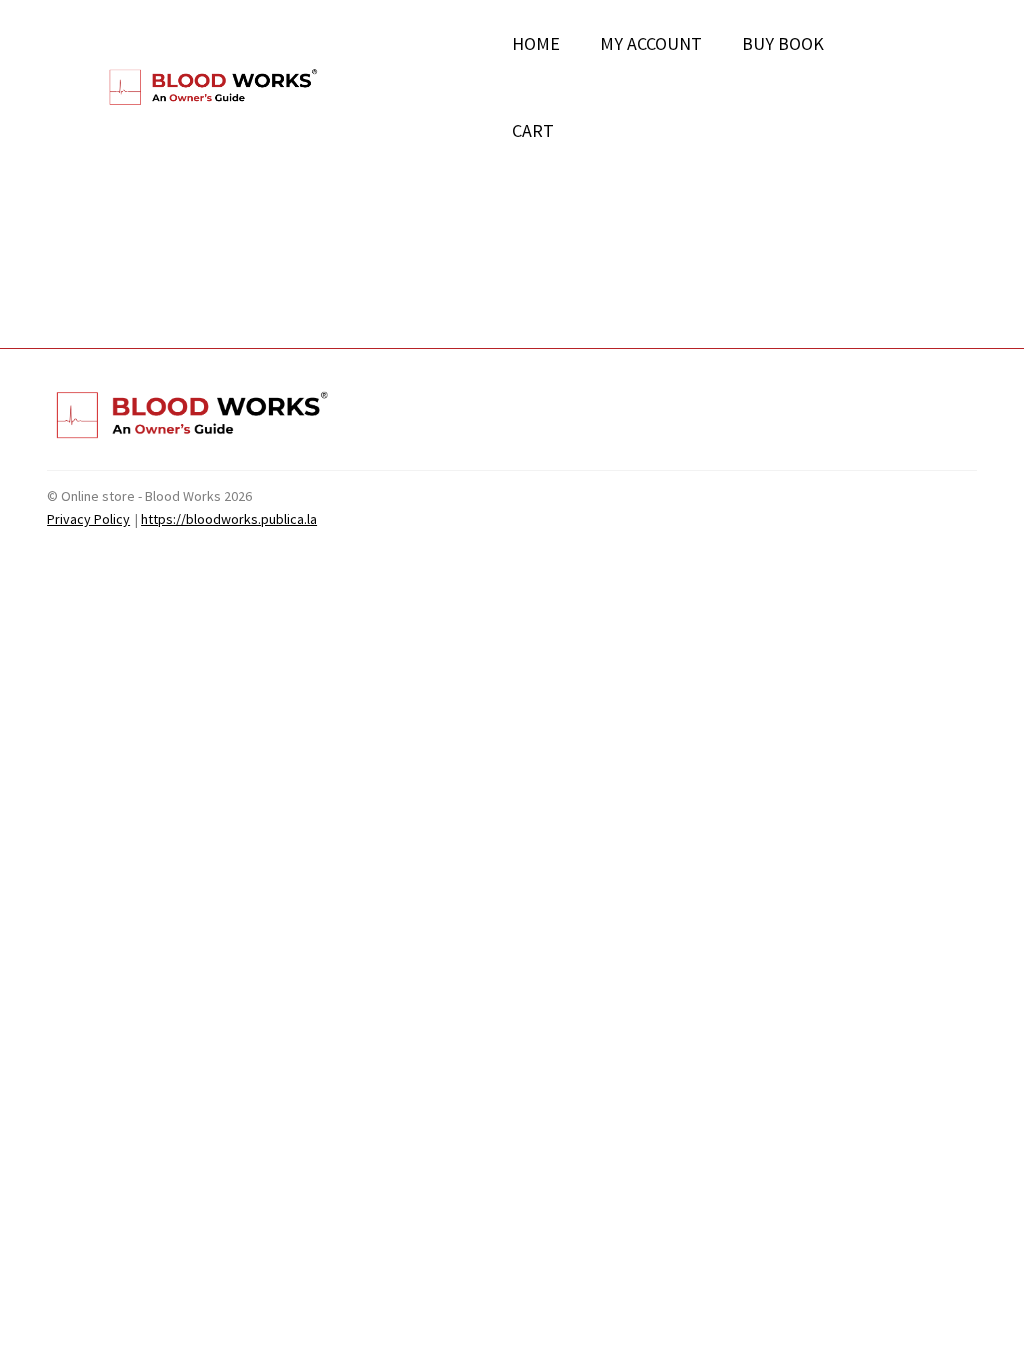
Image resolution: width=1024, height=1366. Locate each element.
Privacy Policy (88, 519)
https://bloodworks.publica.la (229, 519)
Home (536, 43)
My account (651, 43)
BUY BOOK (783, 43)
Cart (533, 130)
